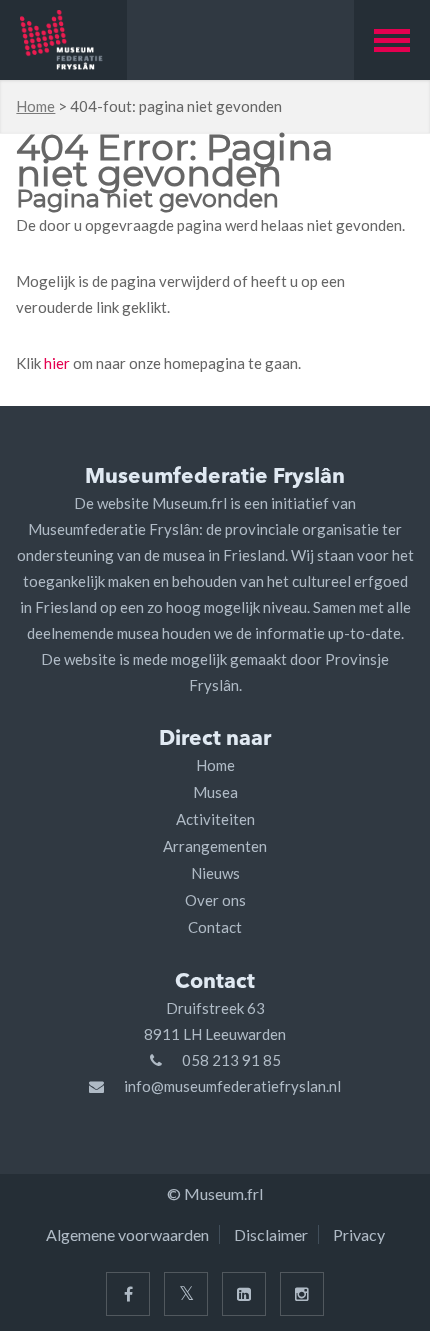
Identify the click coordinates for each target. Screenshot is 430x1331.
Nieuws (215, 873)
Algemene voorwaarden (127, 1234)
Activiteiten (215, 819)
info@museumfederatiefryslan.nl (232, 1086)
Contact (215, 927)
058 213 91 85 (231, 1060)
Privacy (359, 1234)
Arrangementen (215, 846)
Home (35, 106)
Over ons (215, 900)
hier (57, 363)
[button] (392, 40)
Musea (215, 792)
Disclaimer (271, 1234)
